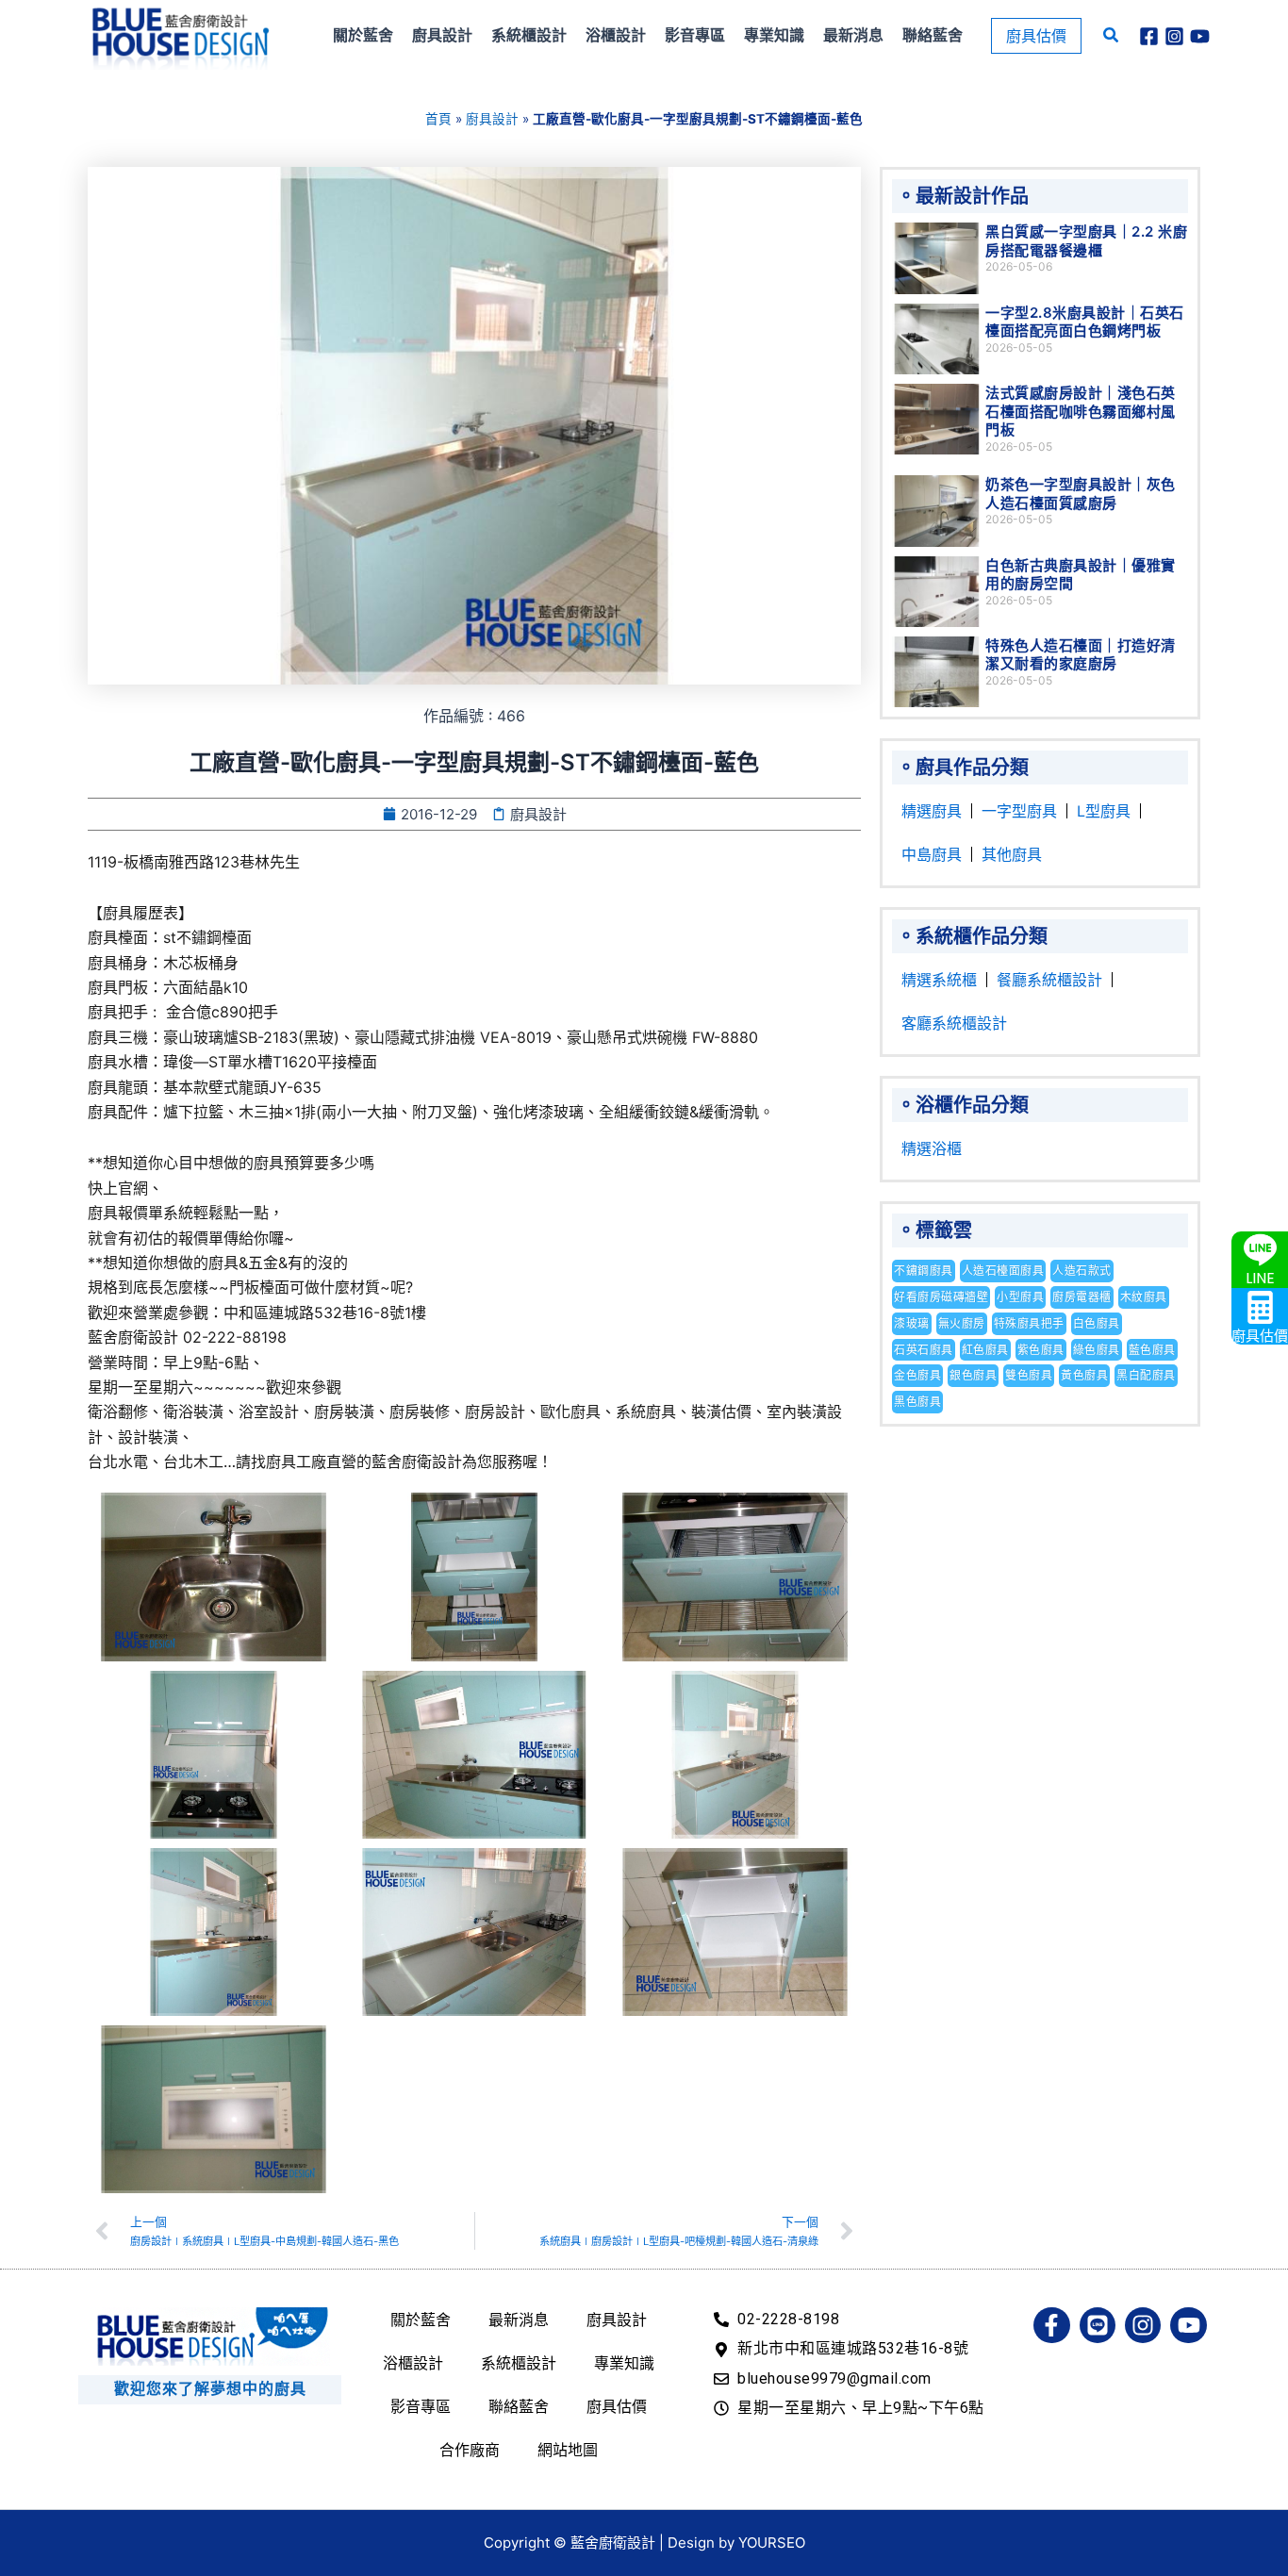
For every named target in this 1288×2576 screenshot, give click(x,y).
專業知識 (624, 2363)
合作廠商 (470, 2450)
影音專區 (421, 2406)
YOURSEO (772, 2543)
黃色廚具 (1084, 1375)
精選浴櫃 (932, 1148)
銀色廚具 (973, 1375)
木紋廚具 (1144, 1297)
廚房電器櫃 (1082, 1297)
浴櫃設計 (413, 2363)
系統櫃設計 (519, 2363)
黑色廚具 (917, 1402)
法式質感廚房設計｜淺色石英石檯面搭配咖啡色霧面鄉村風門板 (1081, 411)
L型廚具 (1104, 811)
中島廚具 (932, 854)
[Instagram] (1174, 36)
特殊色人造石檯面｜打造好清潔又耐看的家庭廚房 (1081, 655)
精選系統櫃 (939, 980)
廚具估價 (617, 2406)
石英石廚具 (924, 1350)
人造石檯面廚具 (1003, 1271)
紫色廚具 (1041, 1350)
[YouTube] (1200, 36)
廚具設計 (492, 119)
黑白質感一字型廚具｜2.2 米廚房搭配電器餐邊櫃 (1086, 241)
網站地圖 (568, 2450)
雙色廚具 (1029, 1375)
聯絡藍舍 (519, 2406)
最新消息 (519, 2320)
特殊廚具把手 (1029, 1323)
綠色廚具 (1097, 1350)
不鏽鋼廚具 (924, 1271)
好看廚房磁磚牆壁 (941, 1297)
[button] (1036, 36)
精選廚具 (932, 811)
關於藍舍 (421, 2320)
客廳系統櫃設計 (954, 1023)
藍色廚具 (1152, 1350)
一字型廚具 (1019, 811)
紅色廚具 (985, 1350)
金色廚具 (917, 1375)
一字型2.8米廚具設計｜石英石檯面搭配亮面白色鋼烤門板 (1085, 322)
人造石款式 (1082, 1271)
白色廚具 (1097, 1323)
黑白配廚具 (1146, 1375)
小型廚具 (1020, 1297)
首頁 (438, 119)
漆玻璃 (912, 1323)
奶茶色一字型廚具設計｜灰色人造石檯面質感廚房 (1081, 494)
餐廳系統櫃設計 (1049, 980)
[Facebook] (1149, 36)
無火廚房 (962, 1323)
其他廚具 (1012, 854)
